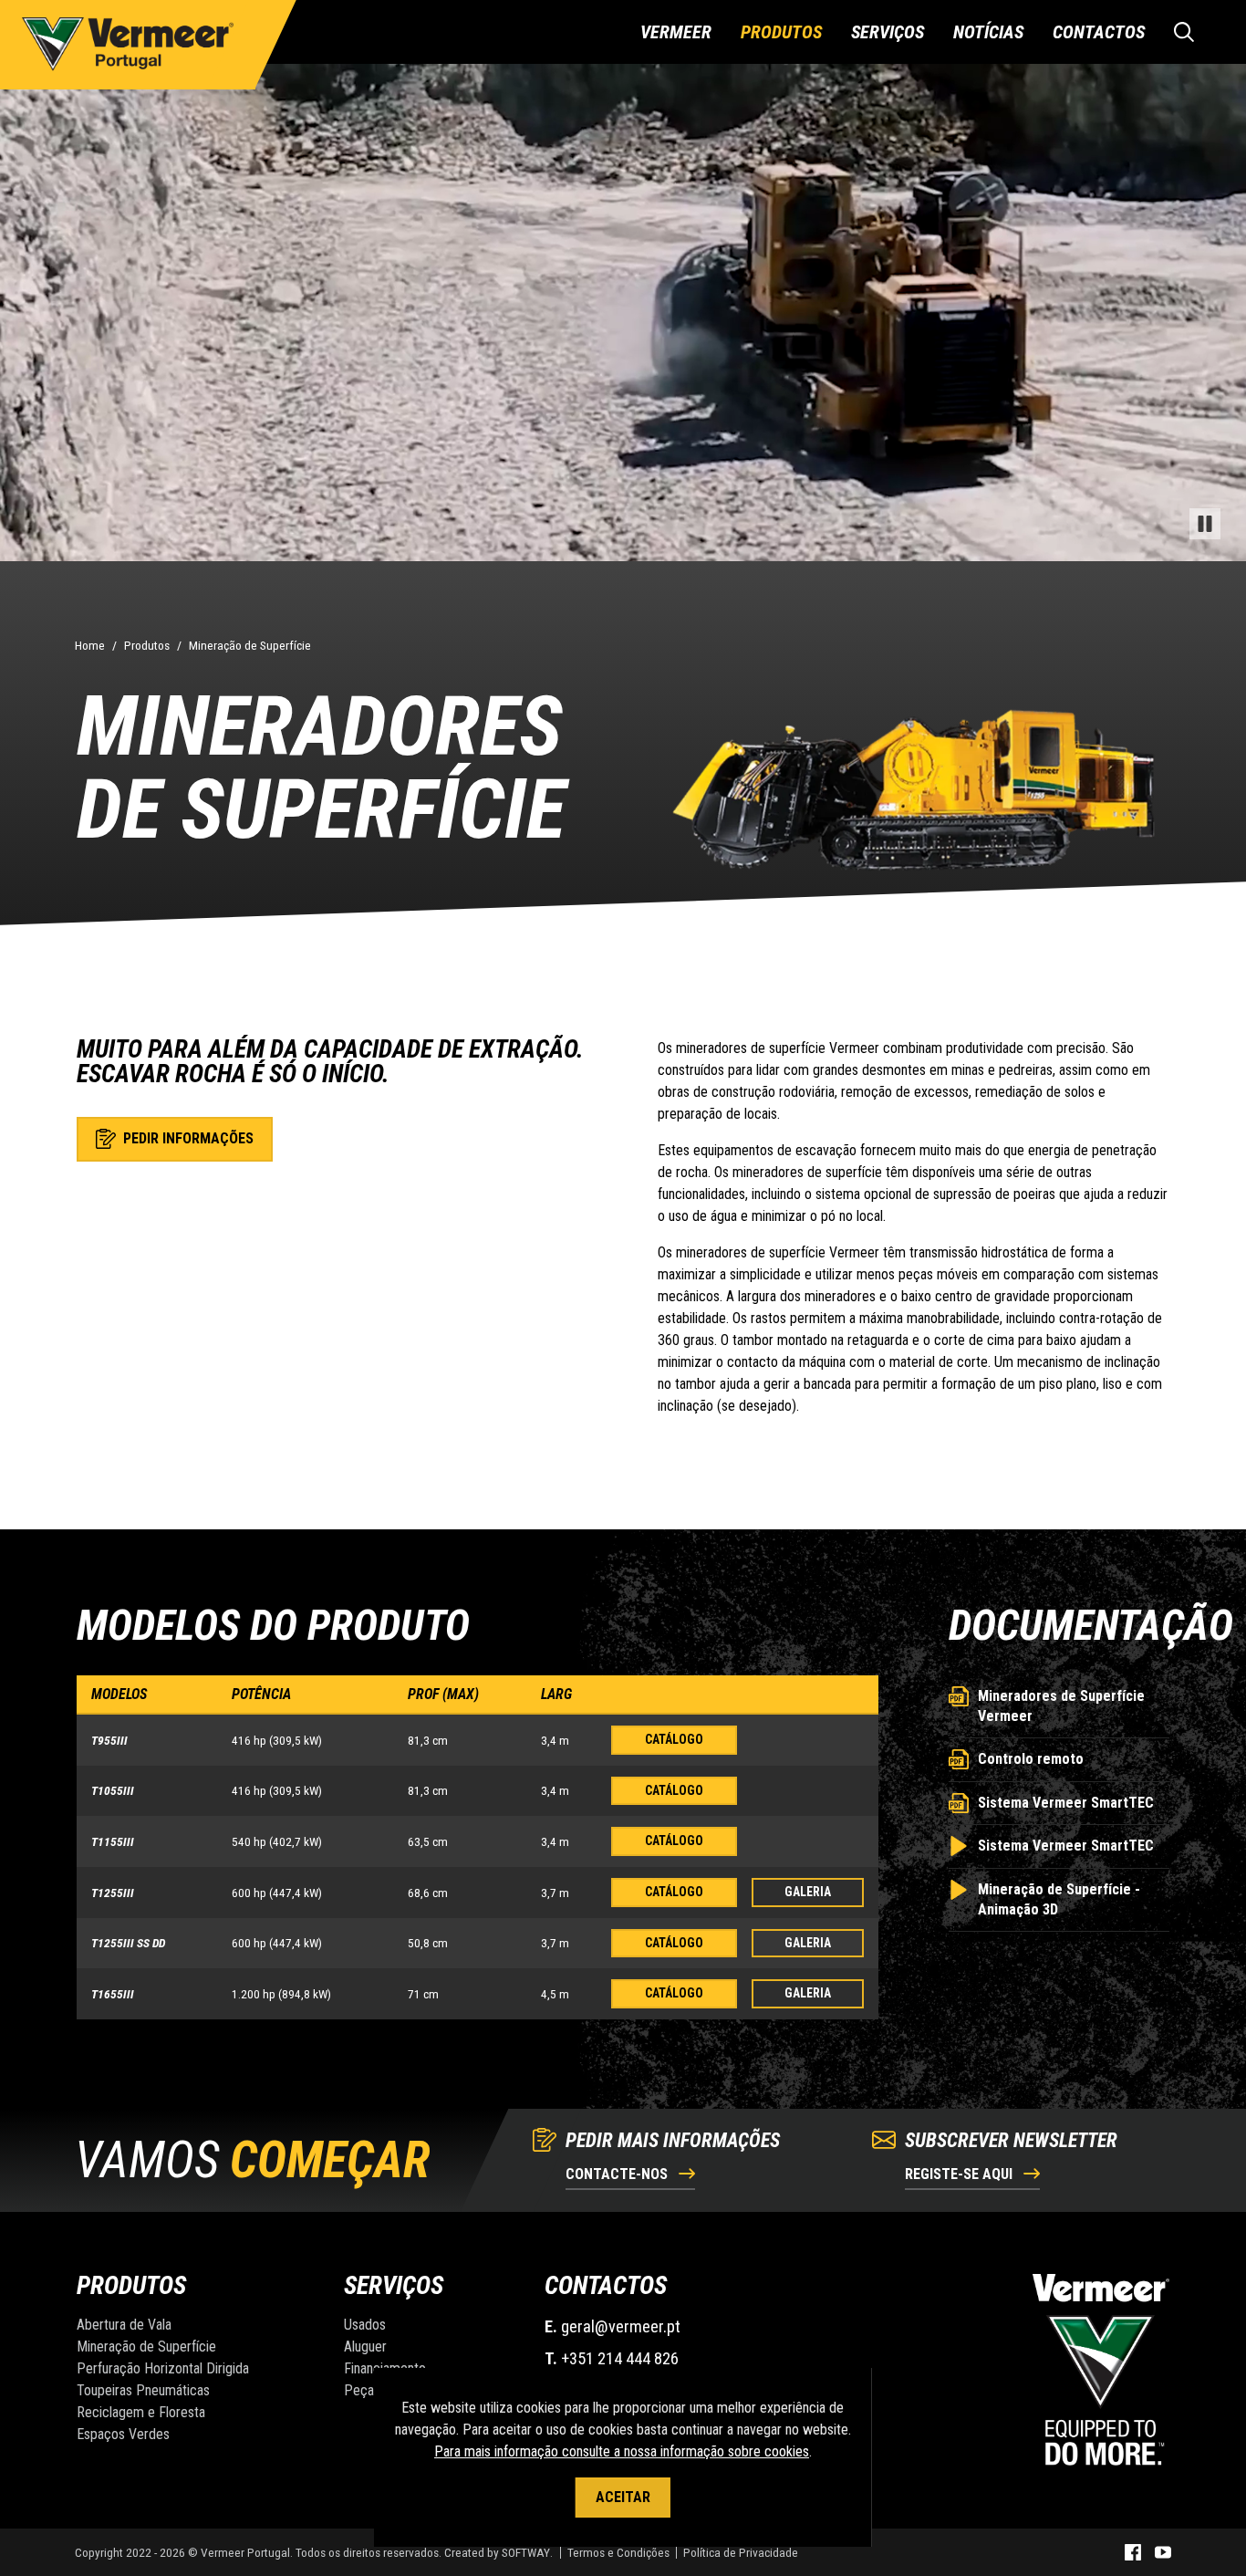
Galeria (808, 1892)
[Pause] (1205, 524)
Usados (365, 2325)
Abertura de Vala (124, 2325)
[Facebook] (1133, 2552)
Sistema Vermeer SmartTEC (1066, 1803)
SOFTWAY (526, 2552)
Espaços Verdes (123, 2434)
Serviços (888, 32)
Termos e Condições (618, 2552)
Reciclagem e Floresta (141, 2412)
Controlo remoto (1031, 1759)
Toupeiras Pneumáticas (143, 2390)
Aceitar (623, 2497)
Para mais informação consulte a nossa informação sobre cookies (622, 2451)
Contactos (1099, 32)
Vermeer (676, 32)
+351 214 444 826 (620, 2358)
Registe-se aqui (960, 2174)
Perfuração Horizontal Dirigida (163, 2368)
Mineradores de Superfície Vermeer (1061, 1706)
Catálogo (674, 1739)
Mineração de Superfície (250, 645)
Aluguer (365, 2347)
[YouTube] (1163, 2552)
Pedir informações (187, 1138)
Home (90, 645)
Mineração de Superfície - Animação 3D (1059, 1899)
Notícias (988, 32)
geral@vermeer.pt (621, 2326)
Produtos (781, 32)
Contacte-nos (618, 2174)
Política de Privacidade (741, 2552)
